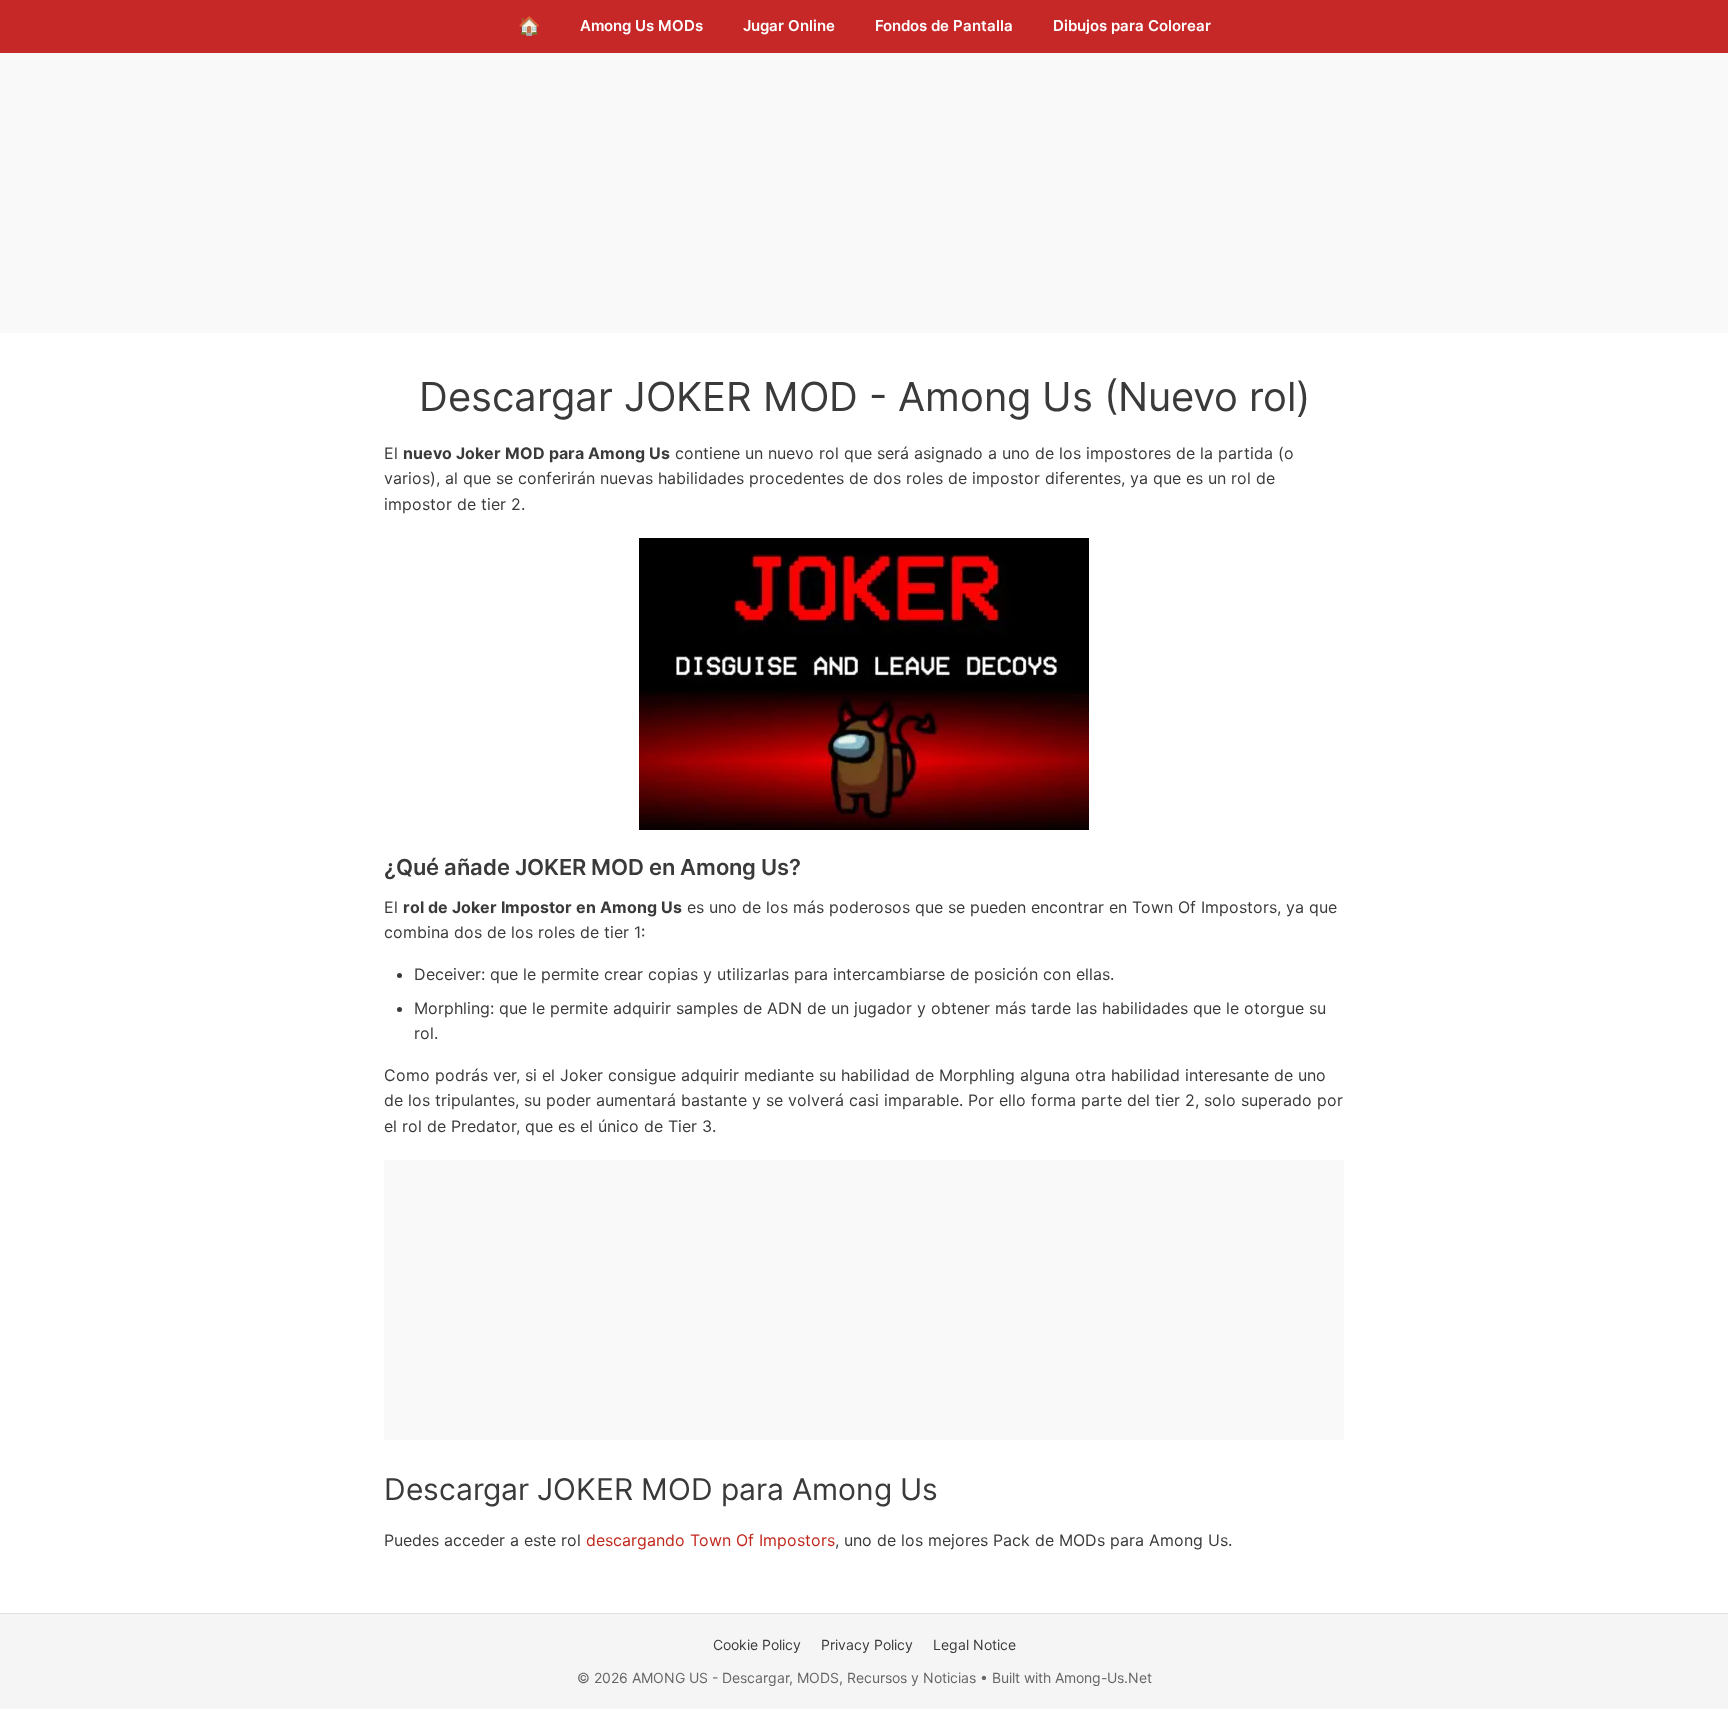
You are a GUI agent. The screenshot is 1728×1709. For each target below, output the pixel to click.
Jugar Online (789, 25)
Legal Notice (974, 1644)
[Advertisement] (864, 193)
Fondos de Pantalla (944, 25)
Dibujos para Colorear (1132, 25)
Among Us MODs (641, 25)
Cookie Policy (757, 1644)
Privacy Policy (867, 1644)
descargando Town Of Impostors (710, 1540)
